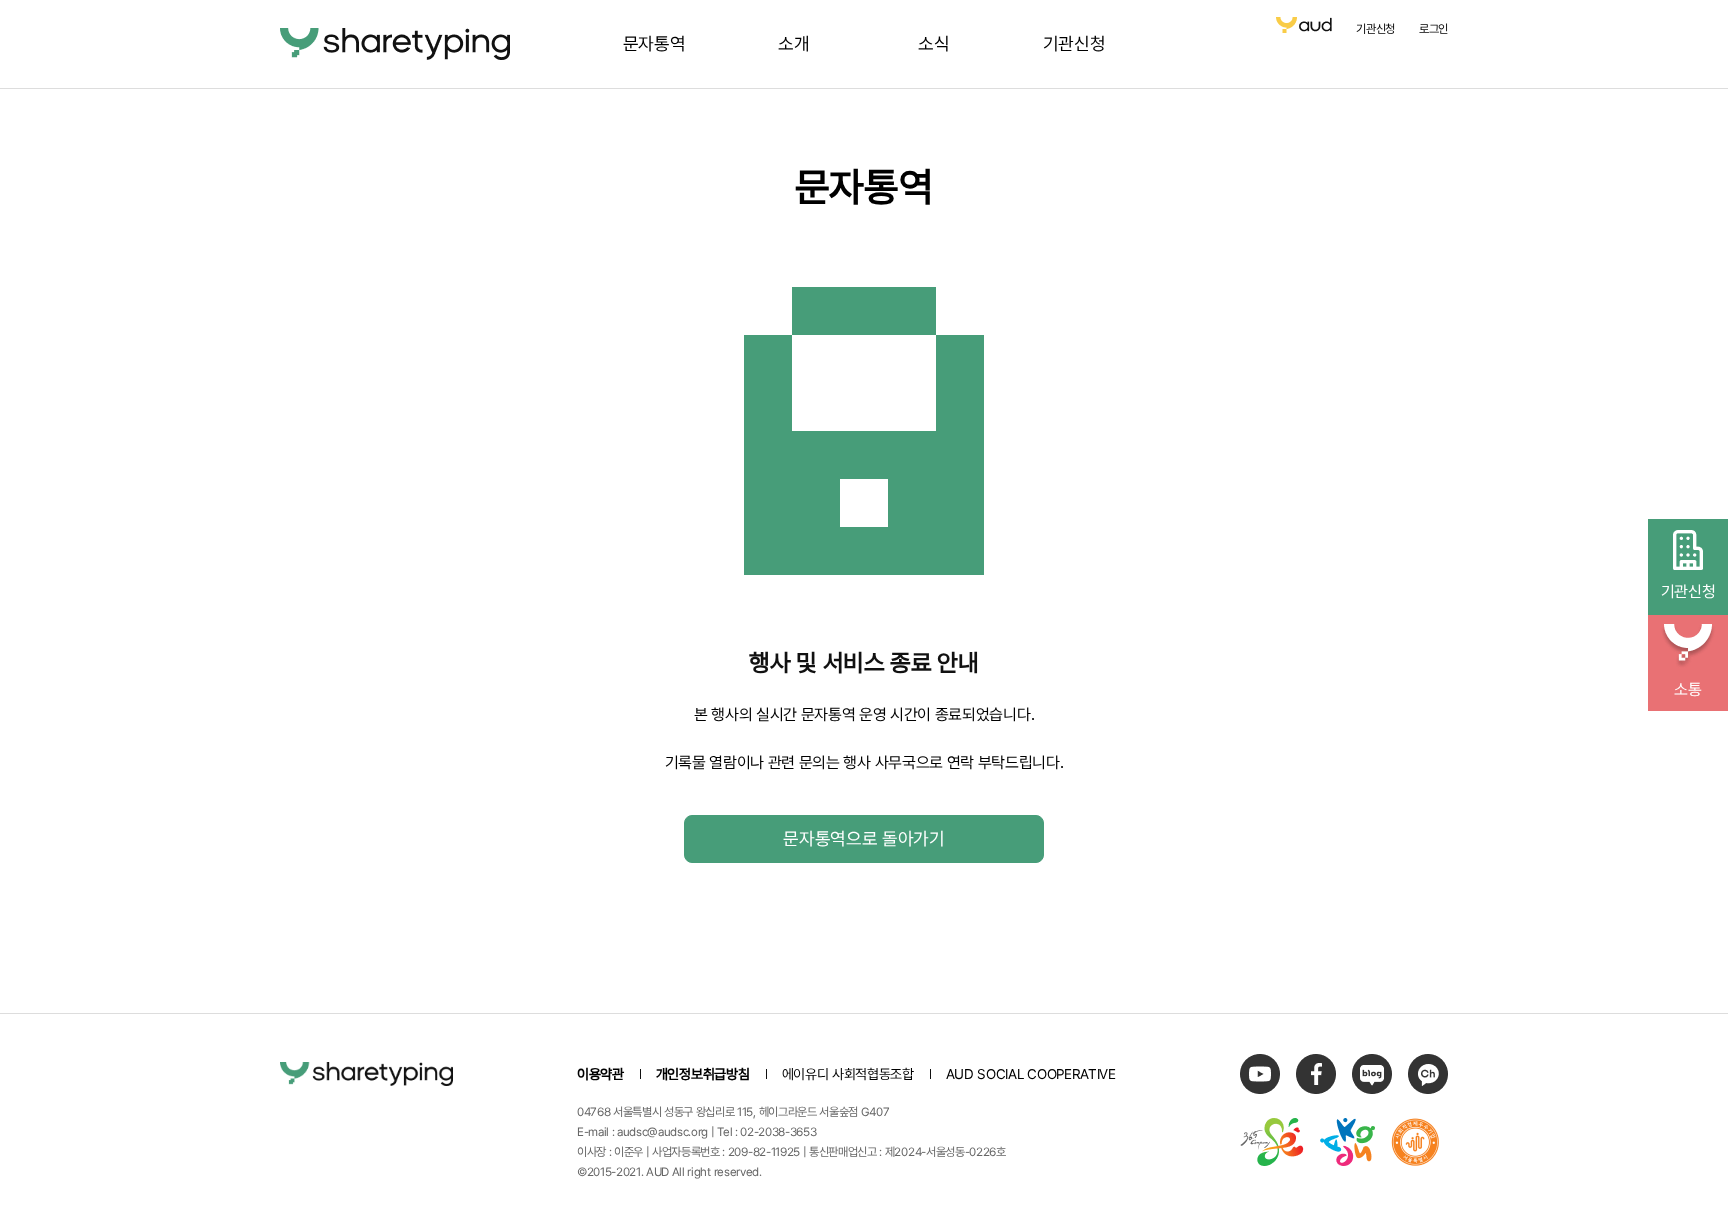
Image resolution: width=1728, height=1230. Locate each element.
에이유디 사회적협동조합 (848, 1074)
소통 (1687, 689)
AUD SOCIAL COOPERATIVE (1031, 1074)
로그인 (1433, 29)
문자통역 (654, 43)
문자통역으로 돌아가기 (863, 838)
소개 (793, 43)
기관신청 (1074, 43)
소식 (933, 43)
